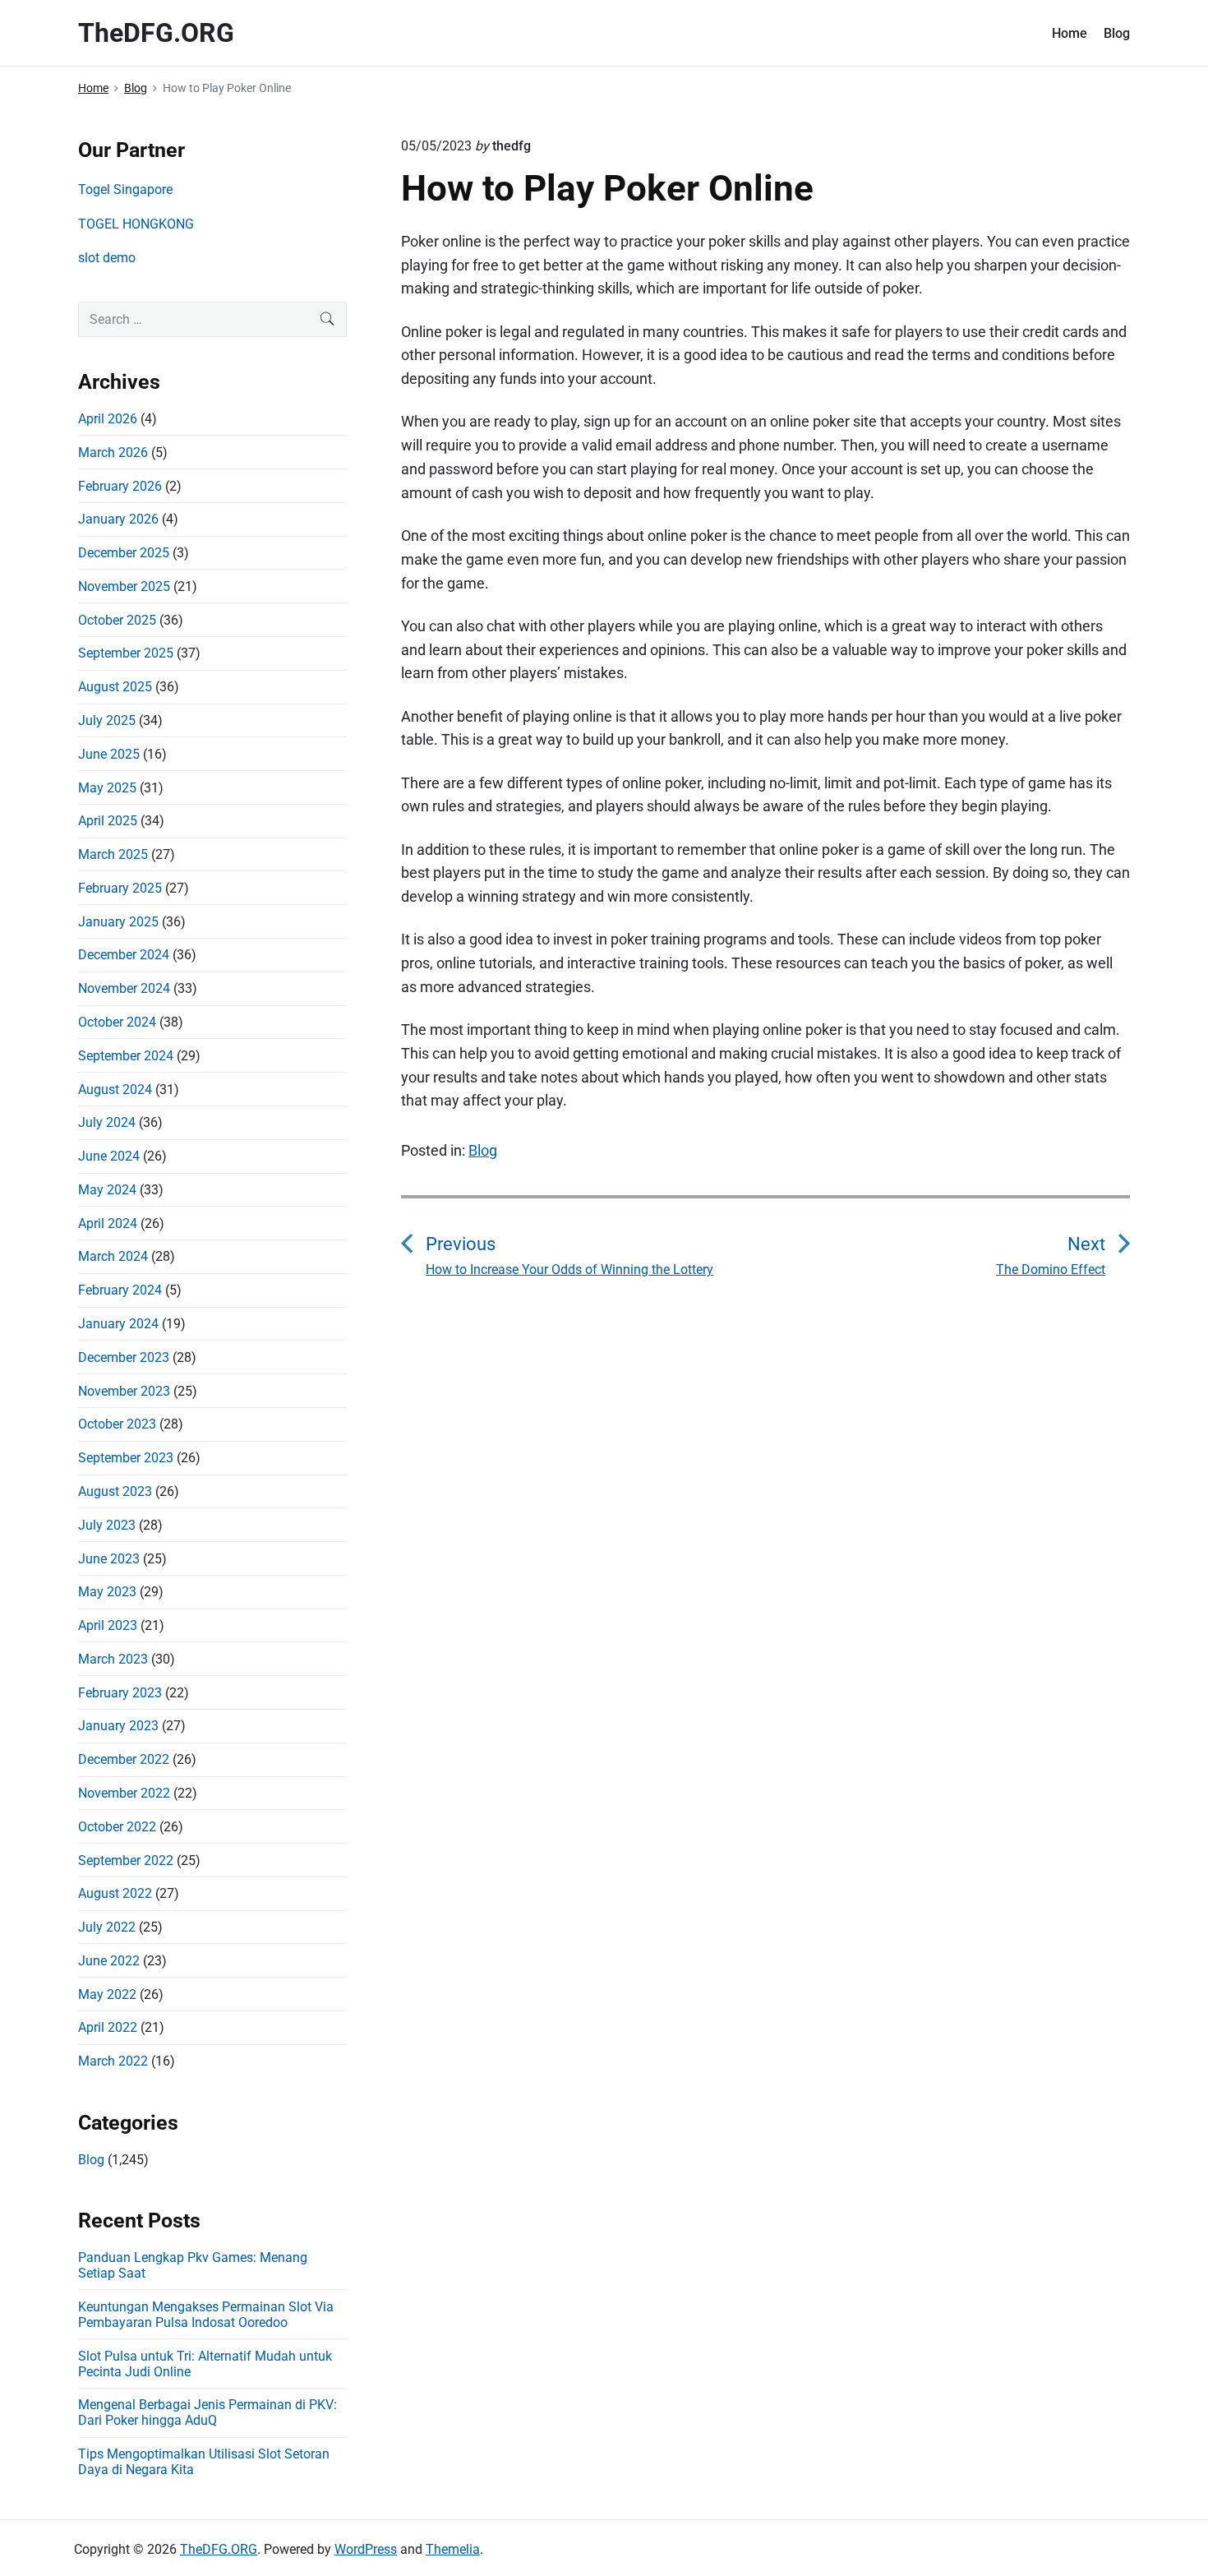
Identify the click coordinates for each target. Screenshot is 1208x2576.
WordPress (366, 2549)
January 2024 (118, 1324)
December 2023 (124, 1357)
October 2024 (117, 1022)
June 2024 (109, 1156)
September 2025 (126, 653)
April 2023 (108, 1625)
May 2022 (107, 1994)
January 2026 (118, 519)
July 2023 (107, 1525)
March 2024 (113, 1256)
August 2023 (115, 1491)
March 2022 (113, 2061)
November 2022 (124, 1793)
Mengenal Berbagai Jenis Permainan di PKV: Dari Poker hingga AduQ (207, 2412)
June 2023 (109, 1559)
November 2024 (124, 988)
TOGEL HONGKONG (136, 224)
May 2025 (107, 788)
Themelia (453, 2549)
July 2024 (107, 1122)
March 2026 (113, 452)
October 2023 (117, 1424)
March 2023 (113, 1659)
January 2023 (118, 1726)
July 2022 (107, 1927)
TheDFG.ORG (219, 2549)
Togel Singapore (125, 189)
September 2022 (126, 1860)
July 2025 (107, 720)
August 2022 (115, 1893)
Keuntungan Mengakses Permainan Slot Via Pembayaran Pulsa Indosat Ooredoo (206, 2315)
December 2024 (124, 955)
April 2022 (108, 2027)
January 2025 (118, 922)
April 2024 (108, 1223)
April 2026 (108, 419)
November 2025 (124, 586)
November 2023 (124, 1391)
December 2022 (124, 1759)
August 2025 (115, 687)
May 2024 (107, 1190)
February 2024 (120, 1290)
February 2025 (120, 888)
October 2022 (117, 1827)
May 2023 (107, 1592)
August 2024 (115, 1089)
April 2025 (108, 821)
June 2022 (109, 1961)
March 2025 (113, 854)
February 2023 (120, 1693)
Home (1070, 33)
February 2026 (120, 486)
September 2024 (126, 1056)
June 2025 (109, 754)
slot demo (107, 258)
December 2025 (124, 553)
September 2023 (126, 1458)
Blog (1117, 33)
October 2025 (117, 620)
